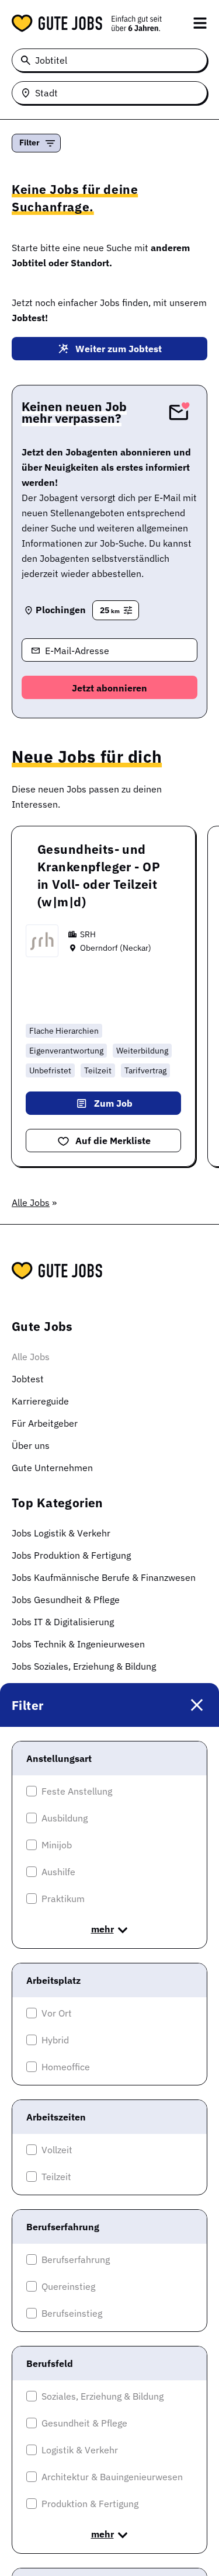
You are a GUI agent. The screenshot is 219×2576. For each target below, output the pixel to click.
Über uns (31, 1445)
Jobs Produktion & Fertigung (71, 1555)
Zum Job (113, 1103)
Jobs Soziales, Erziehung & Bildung (84, 1666)
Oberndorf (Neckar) (116, 948)
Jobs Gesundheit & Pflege (66, 1600)
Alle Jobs (31, 1202)
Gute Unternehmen (52, 1468)
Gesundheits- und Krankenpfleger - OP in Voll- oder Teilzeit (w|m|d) (99, 875)
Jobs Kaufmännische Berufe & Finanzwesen (104, 1577)
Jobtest (28, 1379)
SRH (88, 934)
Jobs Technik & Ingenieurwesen (78, 1644)
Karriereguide (40, 1401)
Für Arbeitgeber (45, 1423)
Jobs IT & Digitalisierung (63, 1622)
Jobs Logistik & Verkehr (61, 1533)
